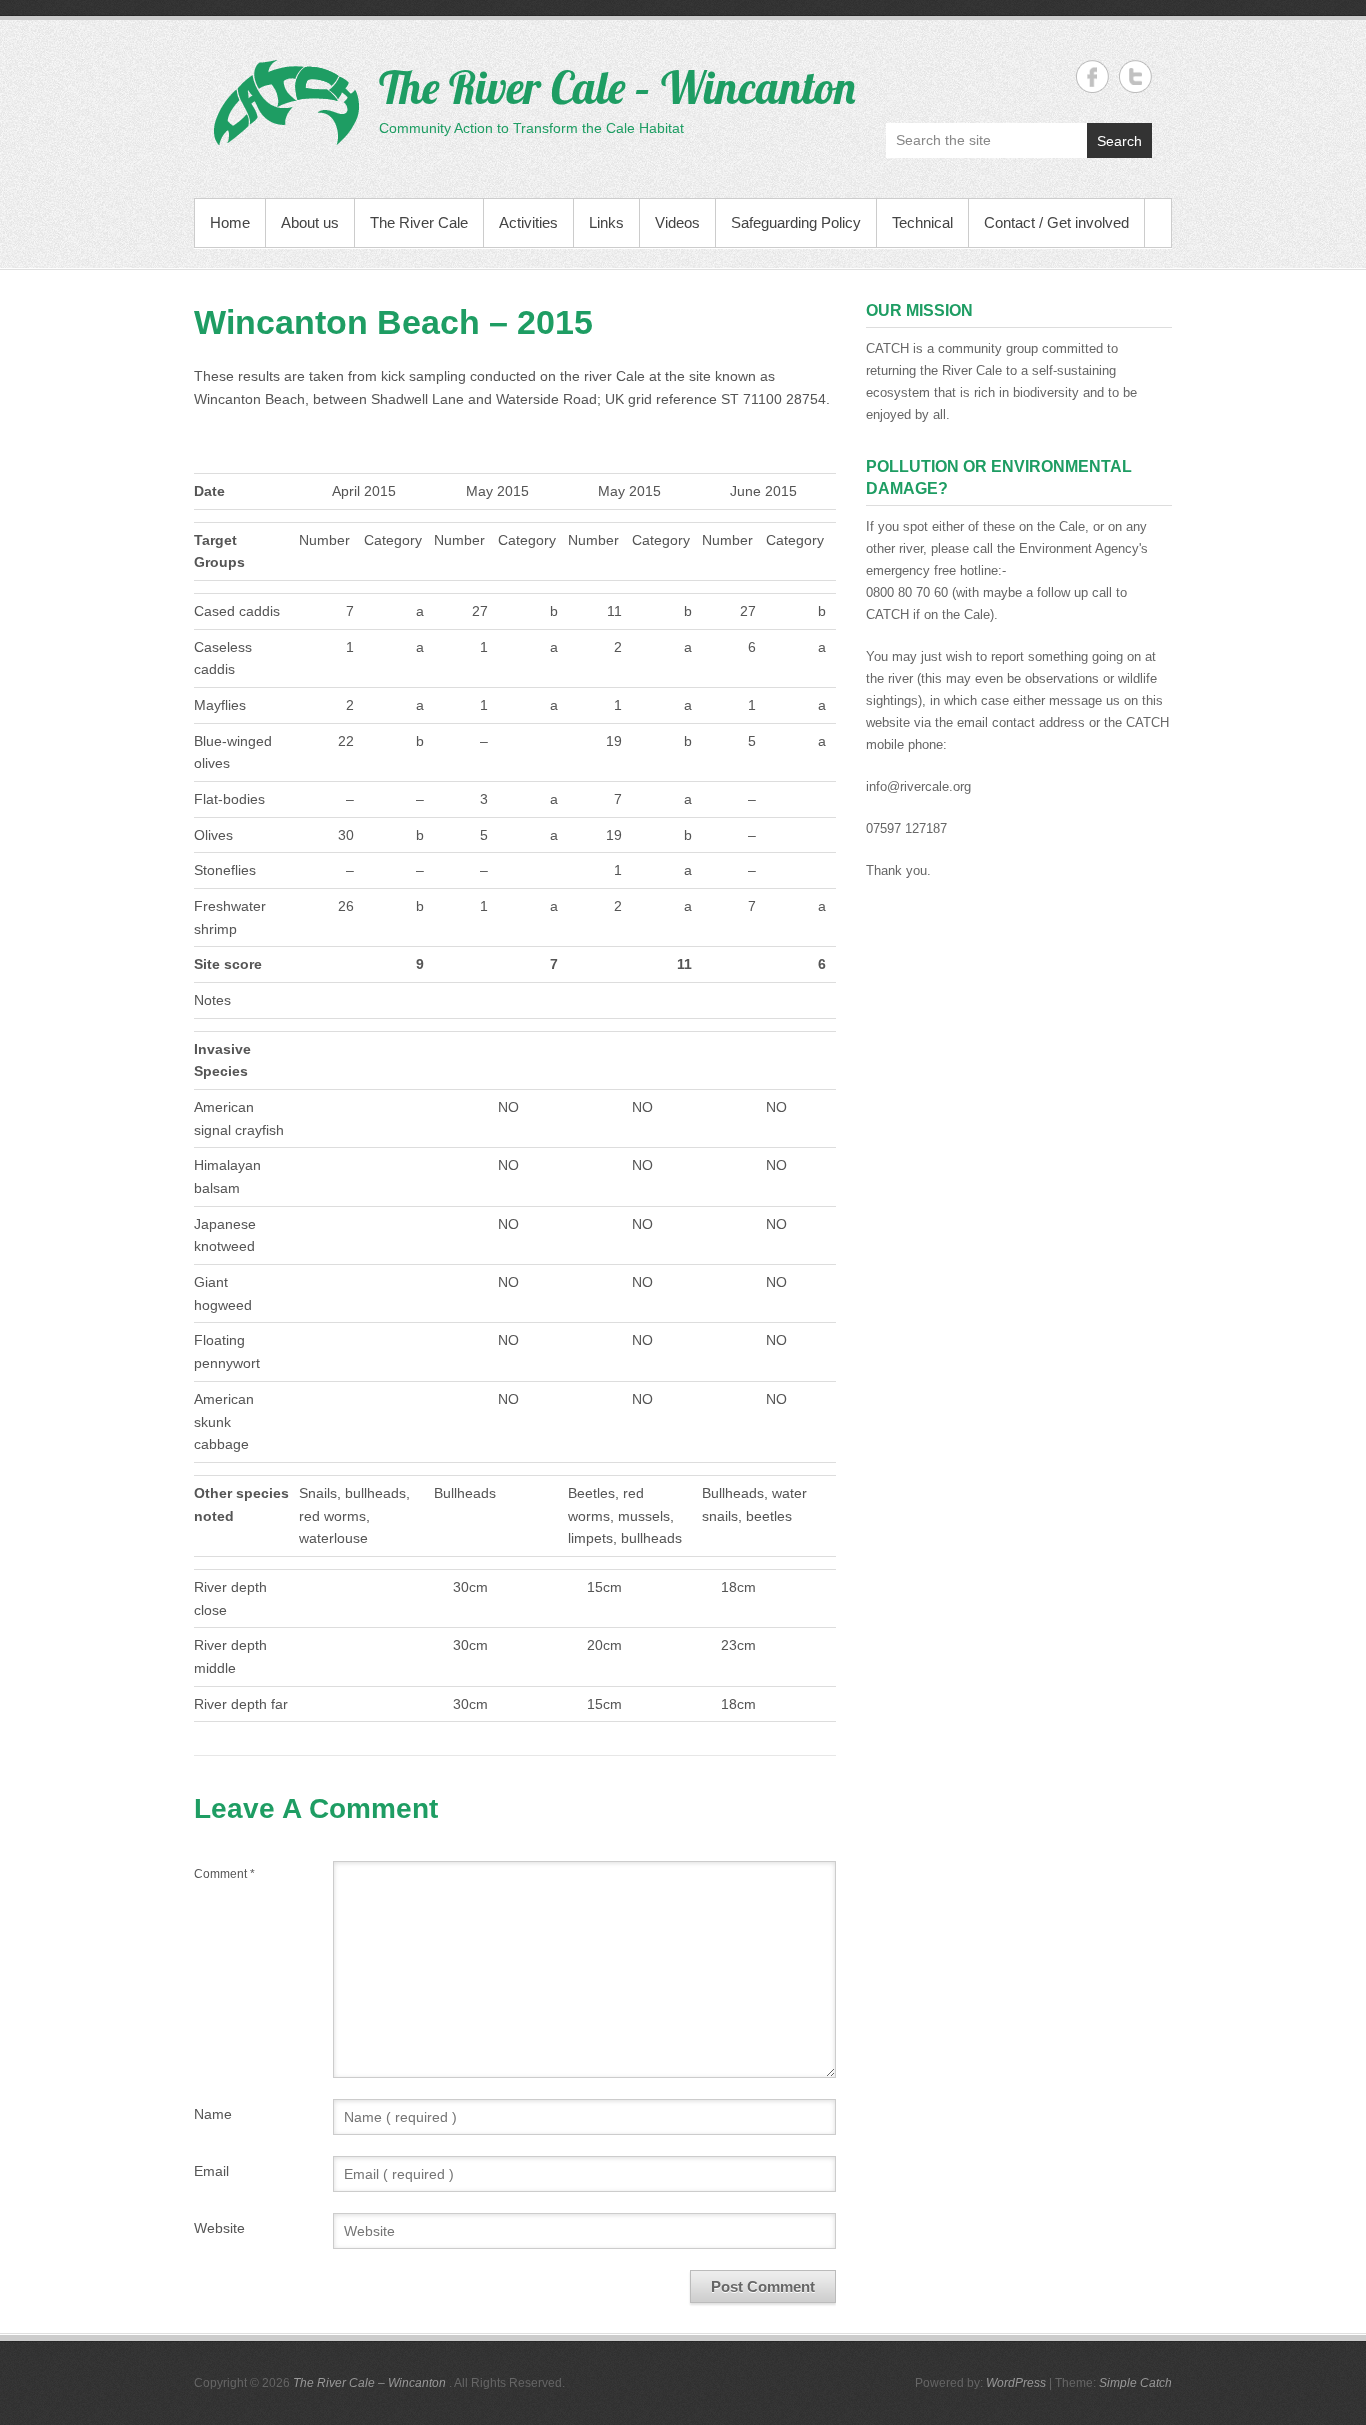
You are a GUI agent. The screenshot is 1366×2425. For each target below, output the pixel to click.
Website (219, 2228)
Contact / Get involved (1056, 222)
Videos (677, 222)
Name (213, 2114)
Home (230, 222)
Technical (922, 222)
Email (211, 2171)
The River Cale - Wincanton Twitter (1135, 76)
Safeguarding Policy (796, 222)
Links (606, 222)
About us (310, 222)
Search (1119, 141)
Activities (528, 222)
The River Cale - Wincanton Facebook (1092, 76)
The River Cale (419, 222)
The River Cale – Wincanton (617, 87)
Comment (224, 1874)
